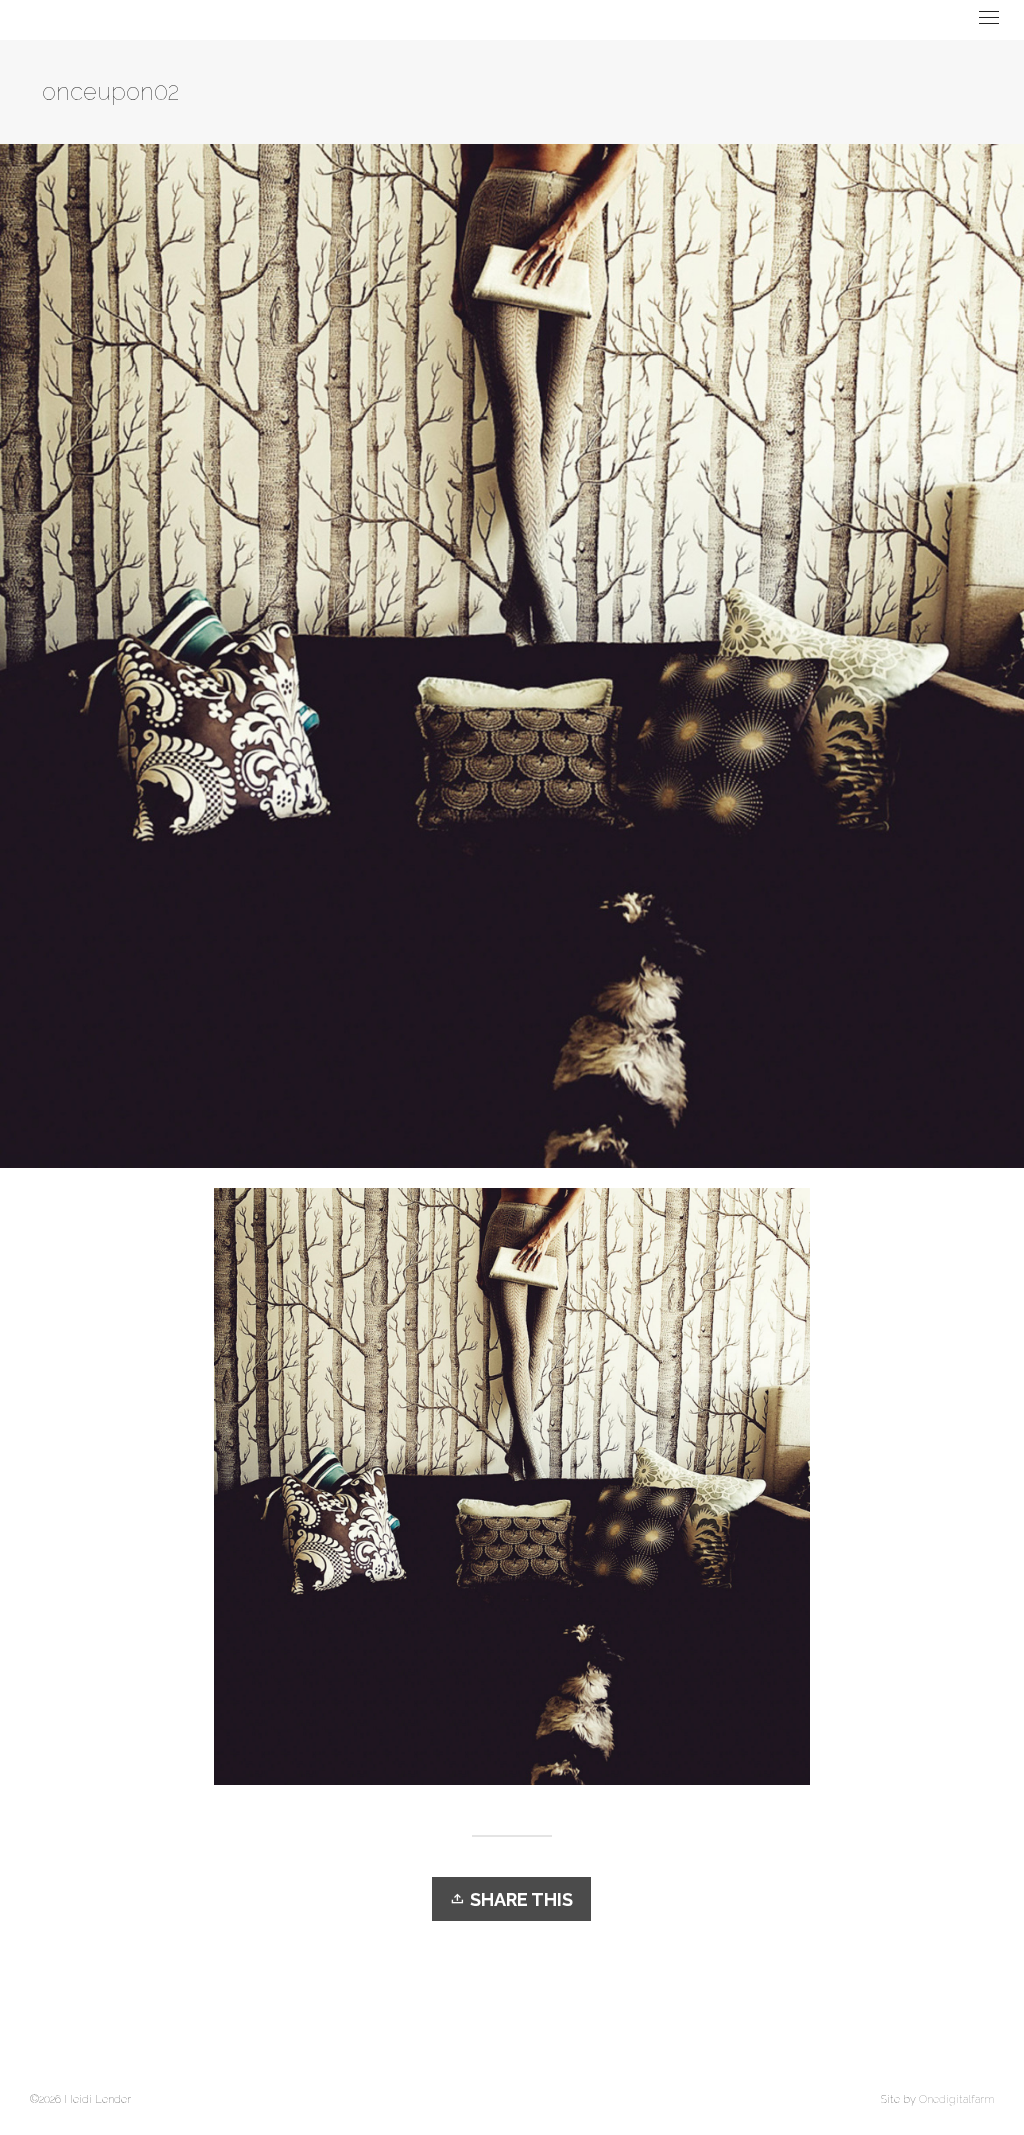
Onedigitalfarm (956, 2099)
